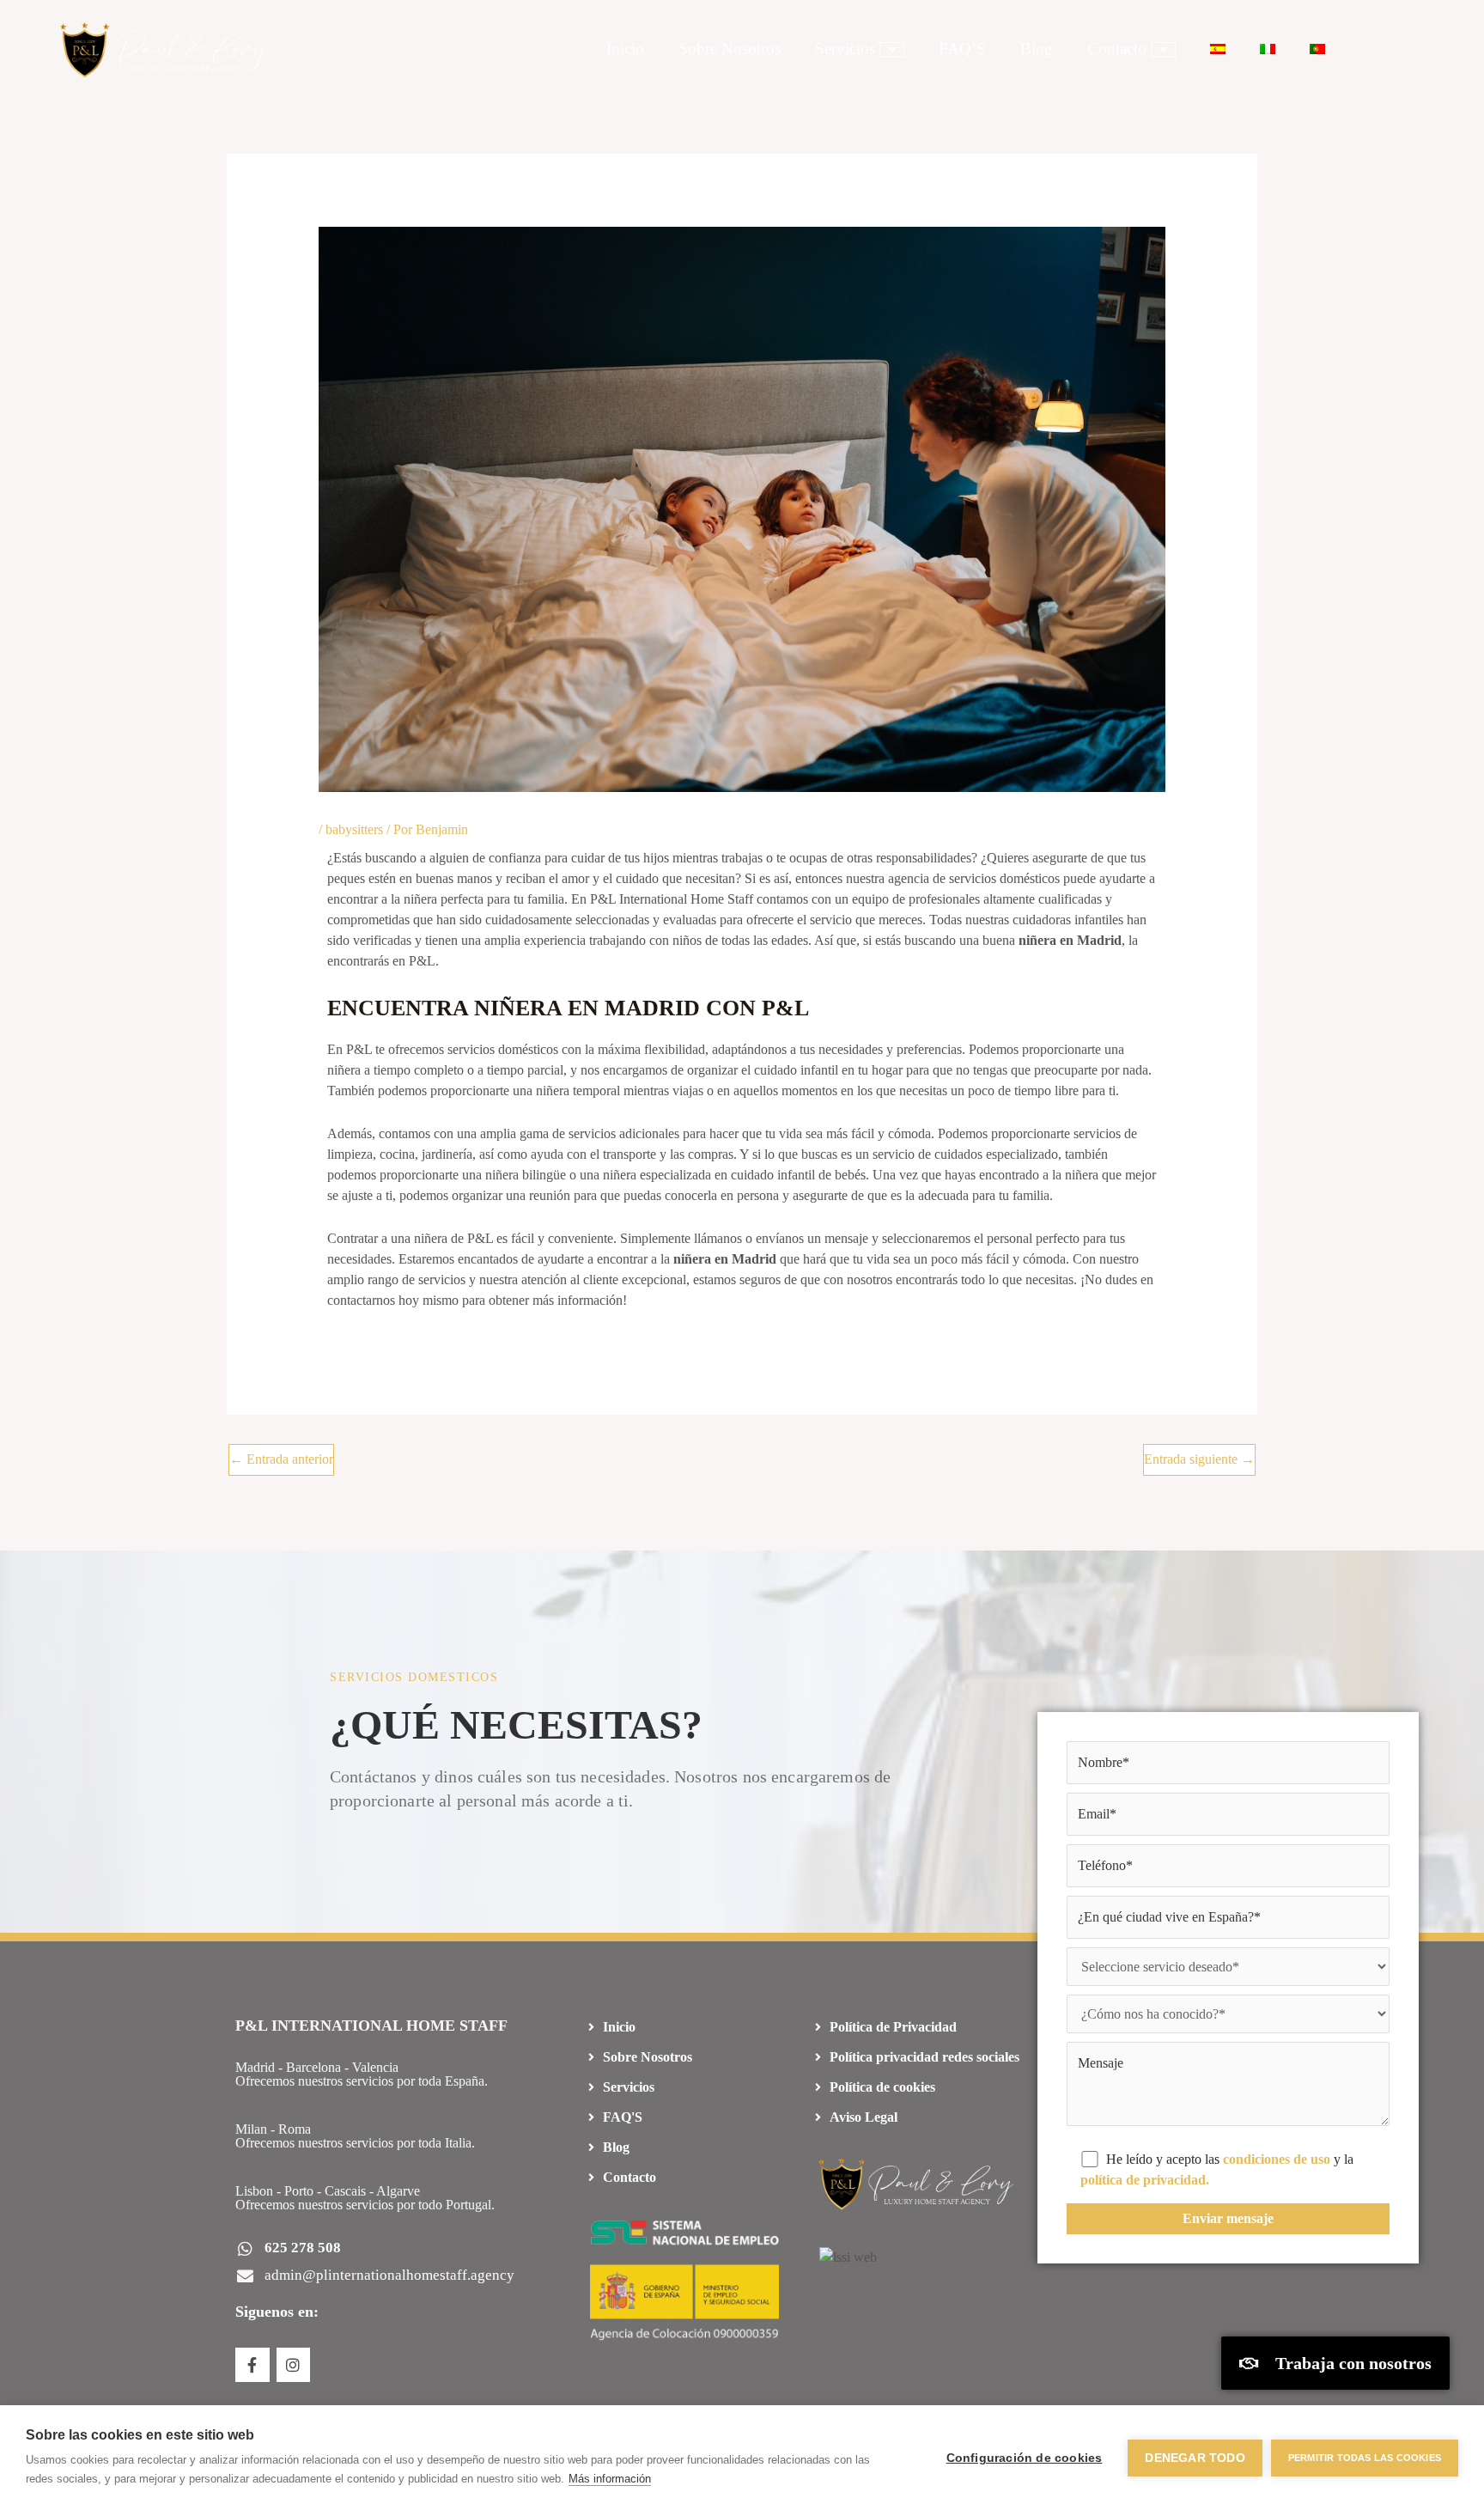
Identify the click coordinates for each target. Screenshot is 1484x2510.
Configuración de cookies (1025, 2458)
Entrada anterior (281, 1459)
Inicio (625, 49)
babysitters (354, 829)
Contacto (1117, 49)
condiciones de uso (1277, 2159)
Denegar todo (1195, 2458)
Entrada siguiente (1199, 1459)
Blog (1037, 49)
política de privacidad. (1145, 2180)
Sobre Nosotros (730, 49)
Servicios (845, 49)
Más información (610, 2479)
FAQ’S (962, 49)
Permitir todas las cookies (1365, 2458)
